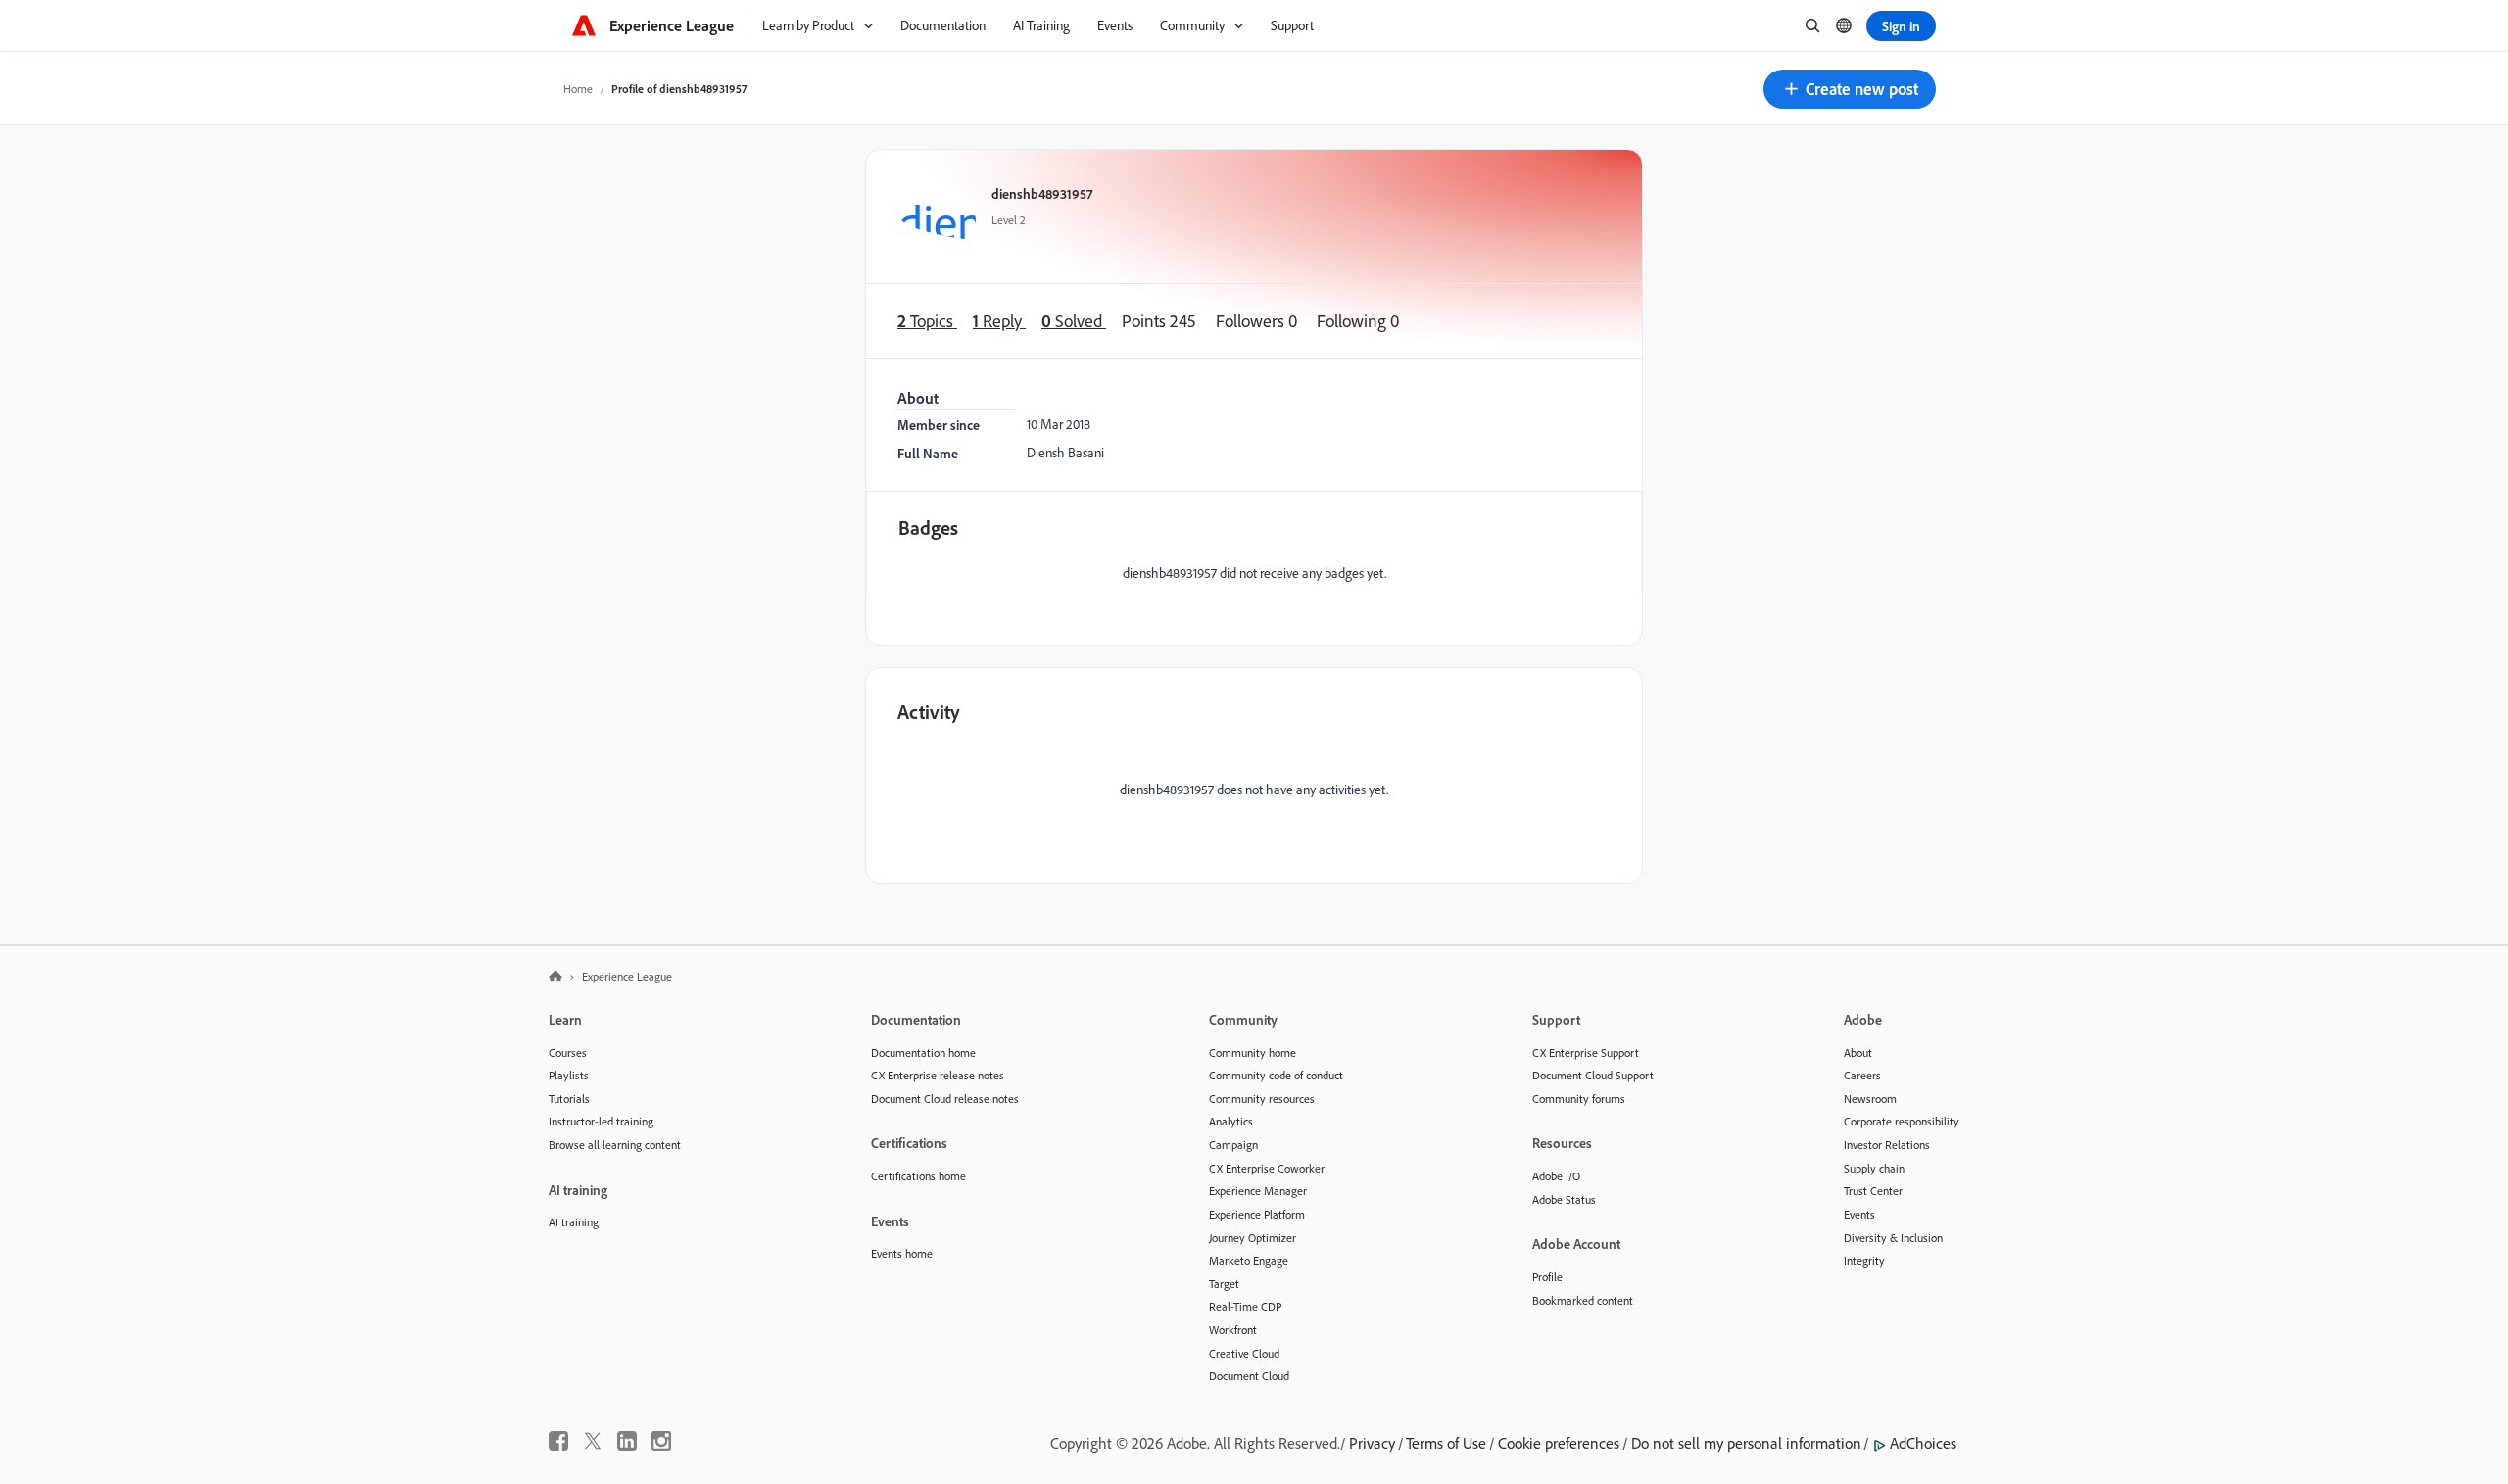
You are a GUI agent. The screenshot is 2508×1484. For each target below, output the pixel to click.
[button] (1850, 89)
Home (578, 89)
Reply (999, 321)
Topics (927, 321)
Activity (929, 712)
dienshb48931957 (1042, 193)
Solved (1074, 321)
